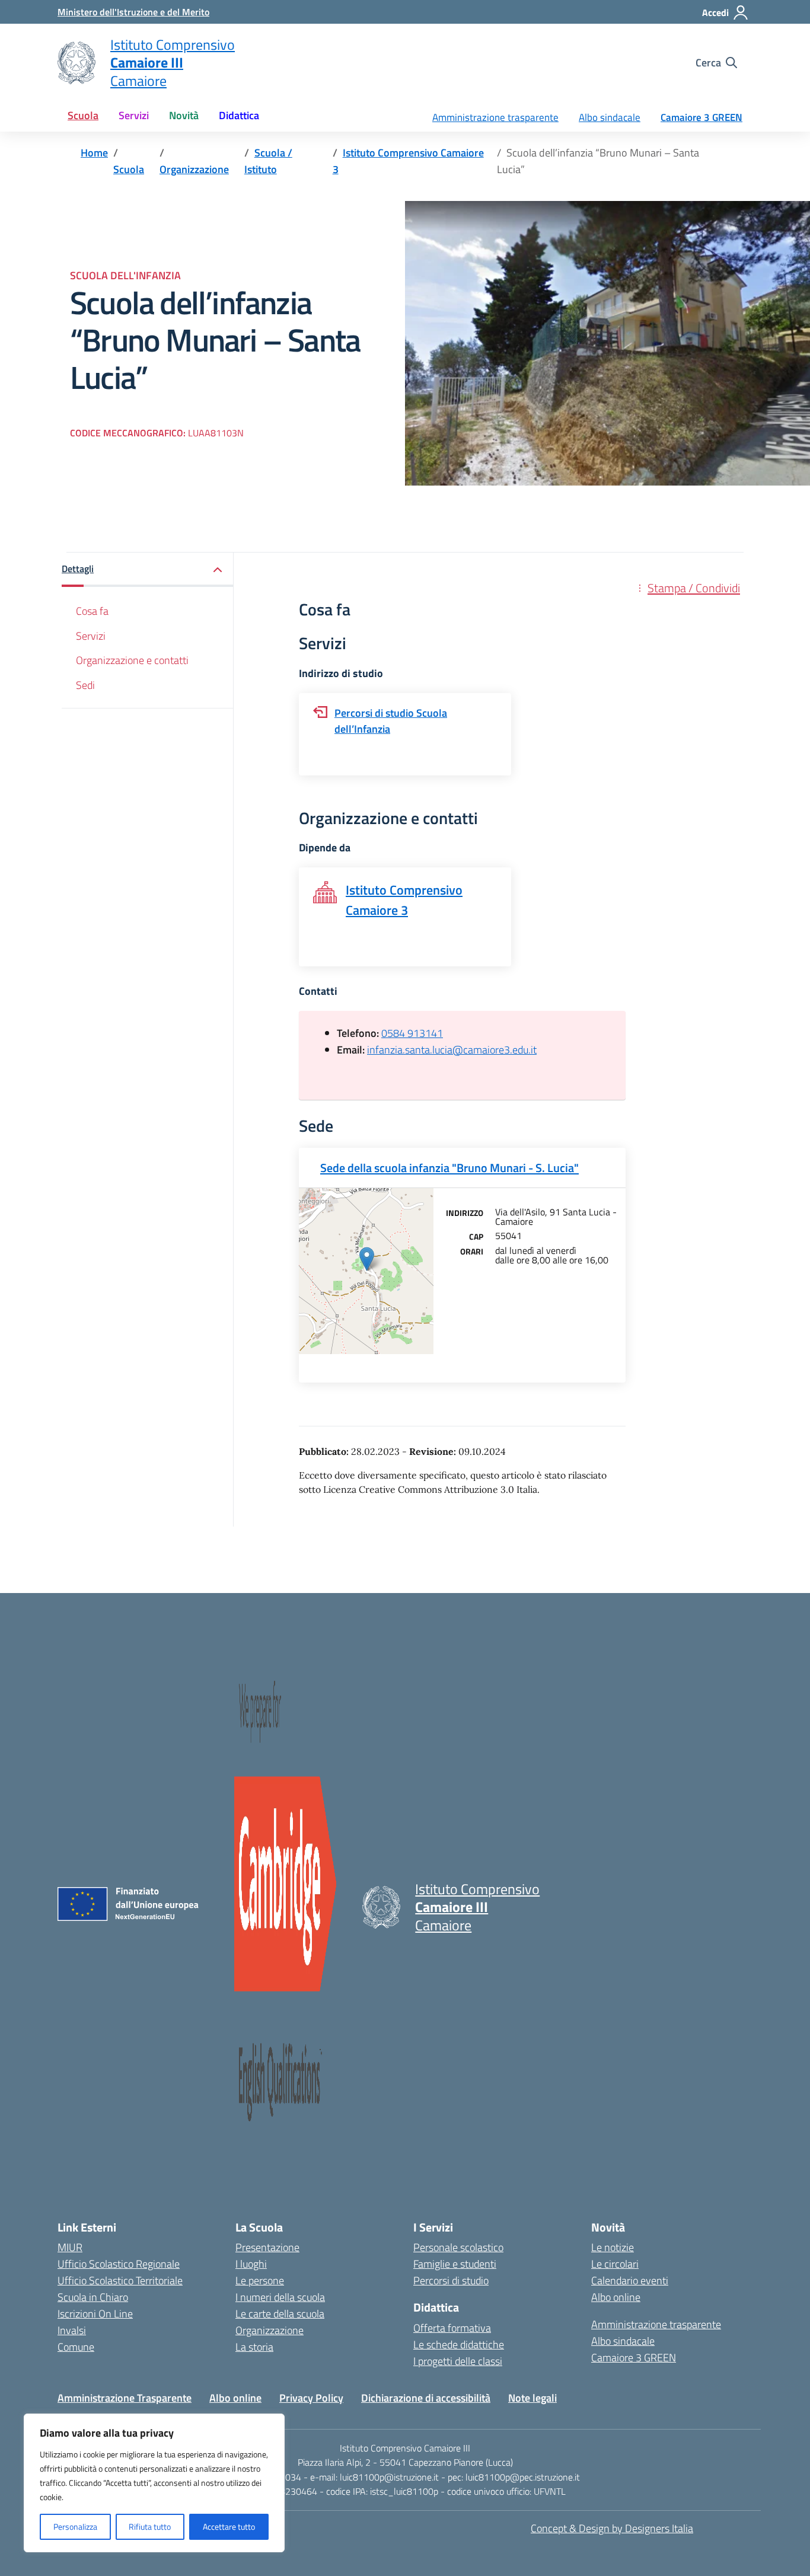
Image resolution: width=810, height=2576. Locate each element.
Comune (76, 2347)
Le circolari (615, 2264)
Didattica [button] (239, 115)
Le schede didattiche (459, 2344)
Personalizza (75, 2526)
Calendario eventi (630, 2280)
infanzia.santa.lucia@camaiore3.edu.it (452, 1050)
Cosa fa (92, 612)
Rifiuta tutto (150, 2526)
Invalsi (72, 2330)
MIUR (70, 2247)
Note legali (532, 2398)
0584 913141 (412, 1033)
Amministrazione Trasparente (125, 2398)
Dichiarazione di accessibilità (426, 2398)
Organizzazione (270, 2330)
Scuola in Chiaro (93, 2297)
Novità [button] (184, 115)
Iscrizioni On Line (95, 2314)
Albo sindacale (610, 117)
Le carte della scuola (280, 2314)
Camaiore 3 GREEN (701, 117)
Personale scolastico (458, 2247)
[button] (148, 570)
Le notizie (613, 2247)
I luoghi (251, 2264)
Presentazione (267, 2247)
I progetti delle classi (458, 2361)
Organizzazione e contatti (132, 660)
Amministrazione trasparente (495, 117)
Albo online (616, 2297)
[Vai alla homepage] (76, 63)
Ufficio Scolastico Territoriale (120, 2280)
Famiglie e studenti (455, 2264)
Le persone (260, 2280)
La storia (254, 2347)
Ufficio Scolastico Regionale (119, 2264)
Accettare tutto (229, 2526)
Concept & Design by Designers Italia (612, 2528)
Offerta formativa (452, 2328)
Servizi (91, 636)
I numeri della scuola (280, 2297)
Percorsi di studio (451, 2280)
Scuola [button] (83, 115)
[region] (154, 2483)
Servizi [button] (134, 115)
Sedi (85, 685)
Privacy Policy (311, 2398)
